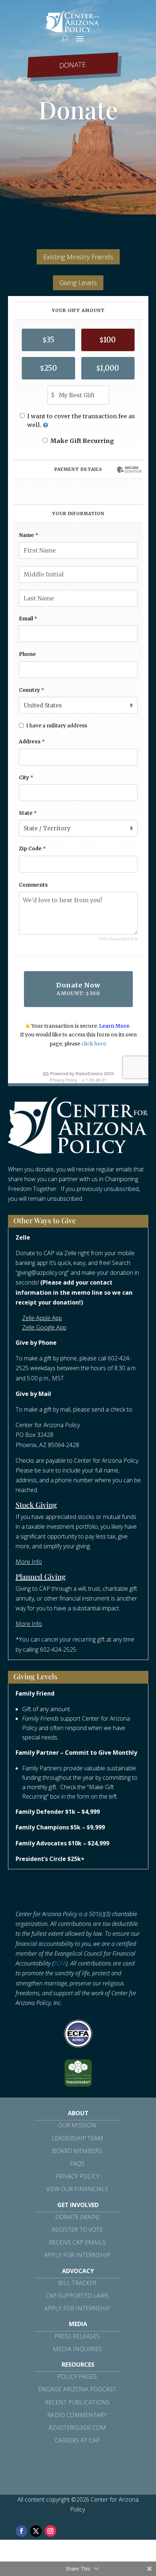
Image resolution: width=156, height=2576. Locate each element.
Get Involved (78, 2205)
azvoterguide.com (77, 2428)
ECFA (60, 1963)
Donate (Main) (77, 2217)
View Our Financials (77, 2189)
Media (78, 2324)
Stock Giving (36, 1505)
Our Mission (77, 2125)
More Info (29, 1562)
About (78, 2113)
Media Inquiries (77, 2349)
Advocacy (78, 2271)
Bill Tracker (77, 2283)
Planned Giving (41, 1576)
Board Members (77, 2151)
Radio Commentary (77, 2415)
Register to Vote (77, 2230)
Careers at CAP (77, 2440)
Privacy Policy (77, 2176)
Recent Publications (77, 2402)
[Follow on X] (36, 2531)
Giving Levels (78, 283)
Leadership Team (77, 2138)
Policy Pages (77, 2376)
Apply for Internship (77, 2255)
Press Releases (77, 2336)
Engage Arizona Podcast (77, 2389)
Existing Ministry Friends (78, 257)
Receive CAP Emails (77, 2242)
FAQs (77, 2164)
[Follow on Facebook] (21, 2531)
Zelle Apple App (42, 1318)
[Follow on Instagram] (50, 2531)
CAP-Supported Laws (77, 2296)
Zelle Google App (44, 1327)
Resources (78, 2365)
